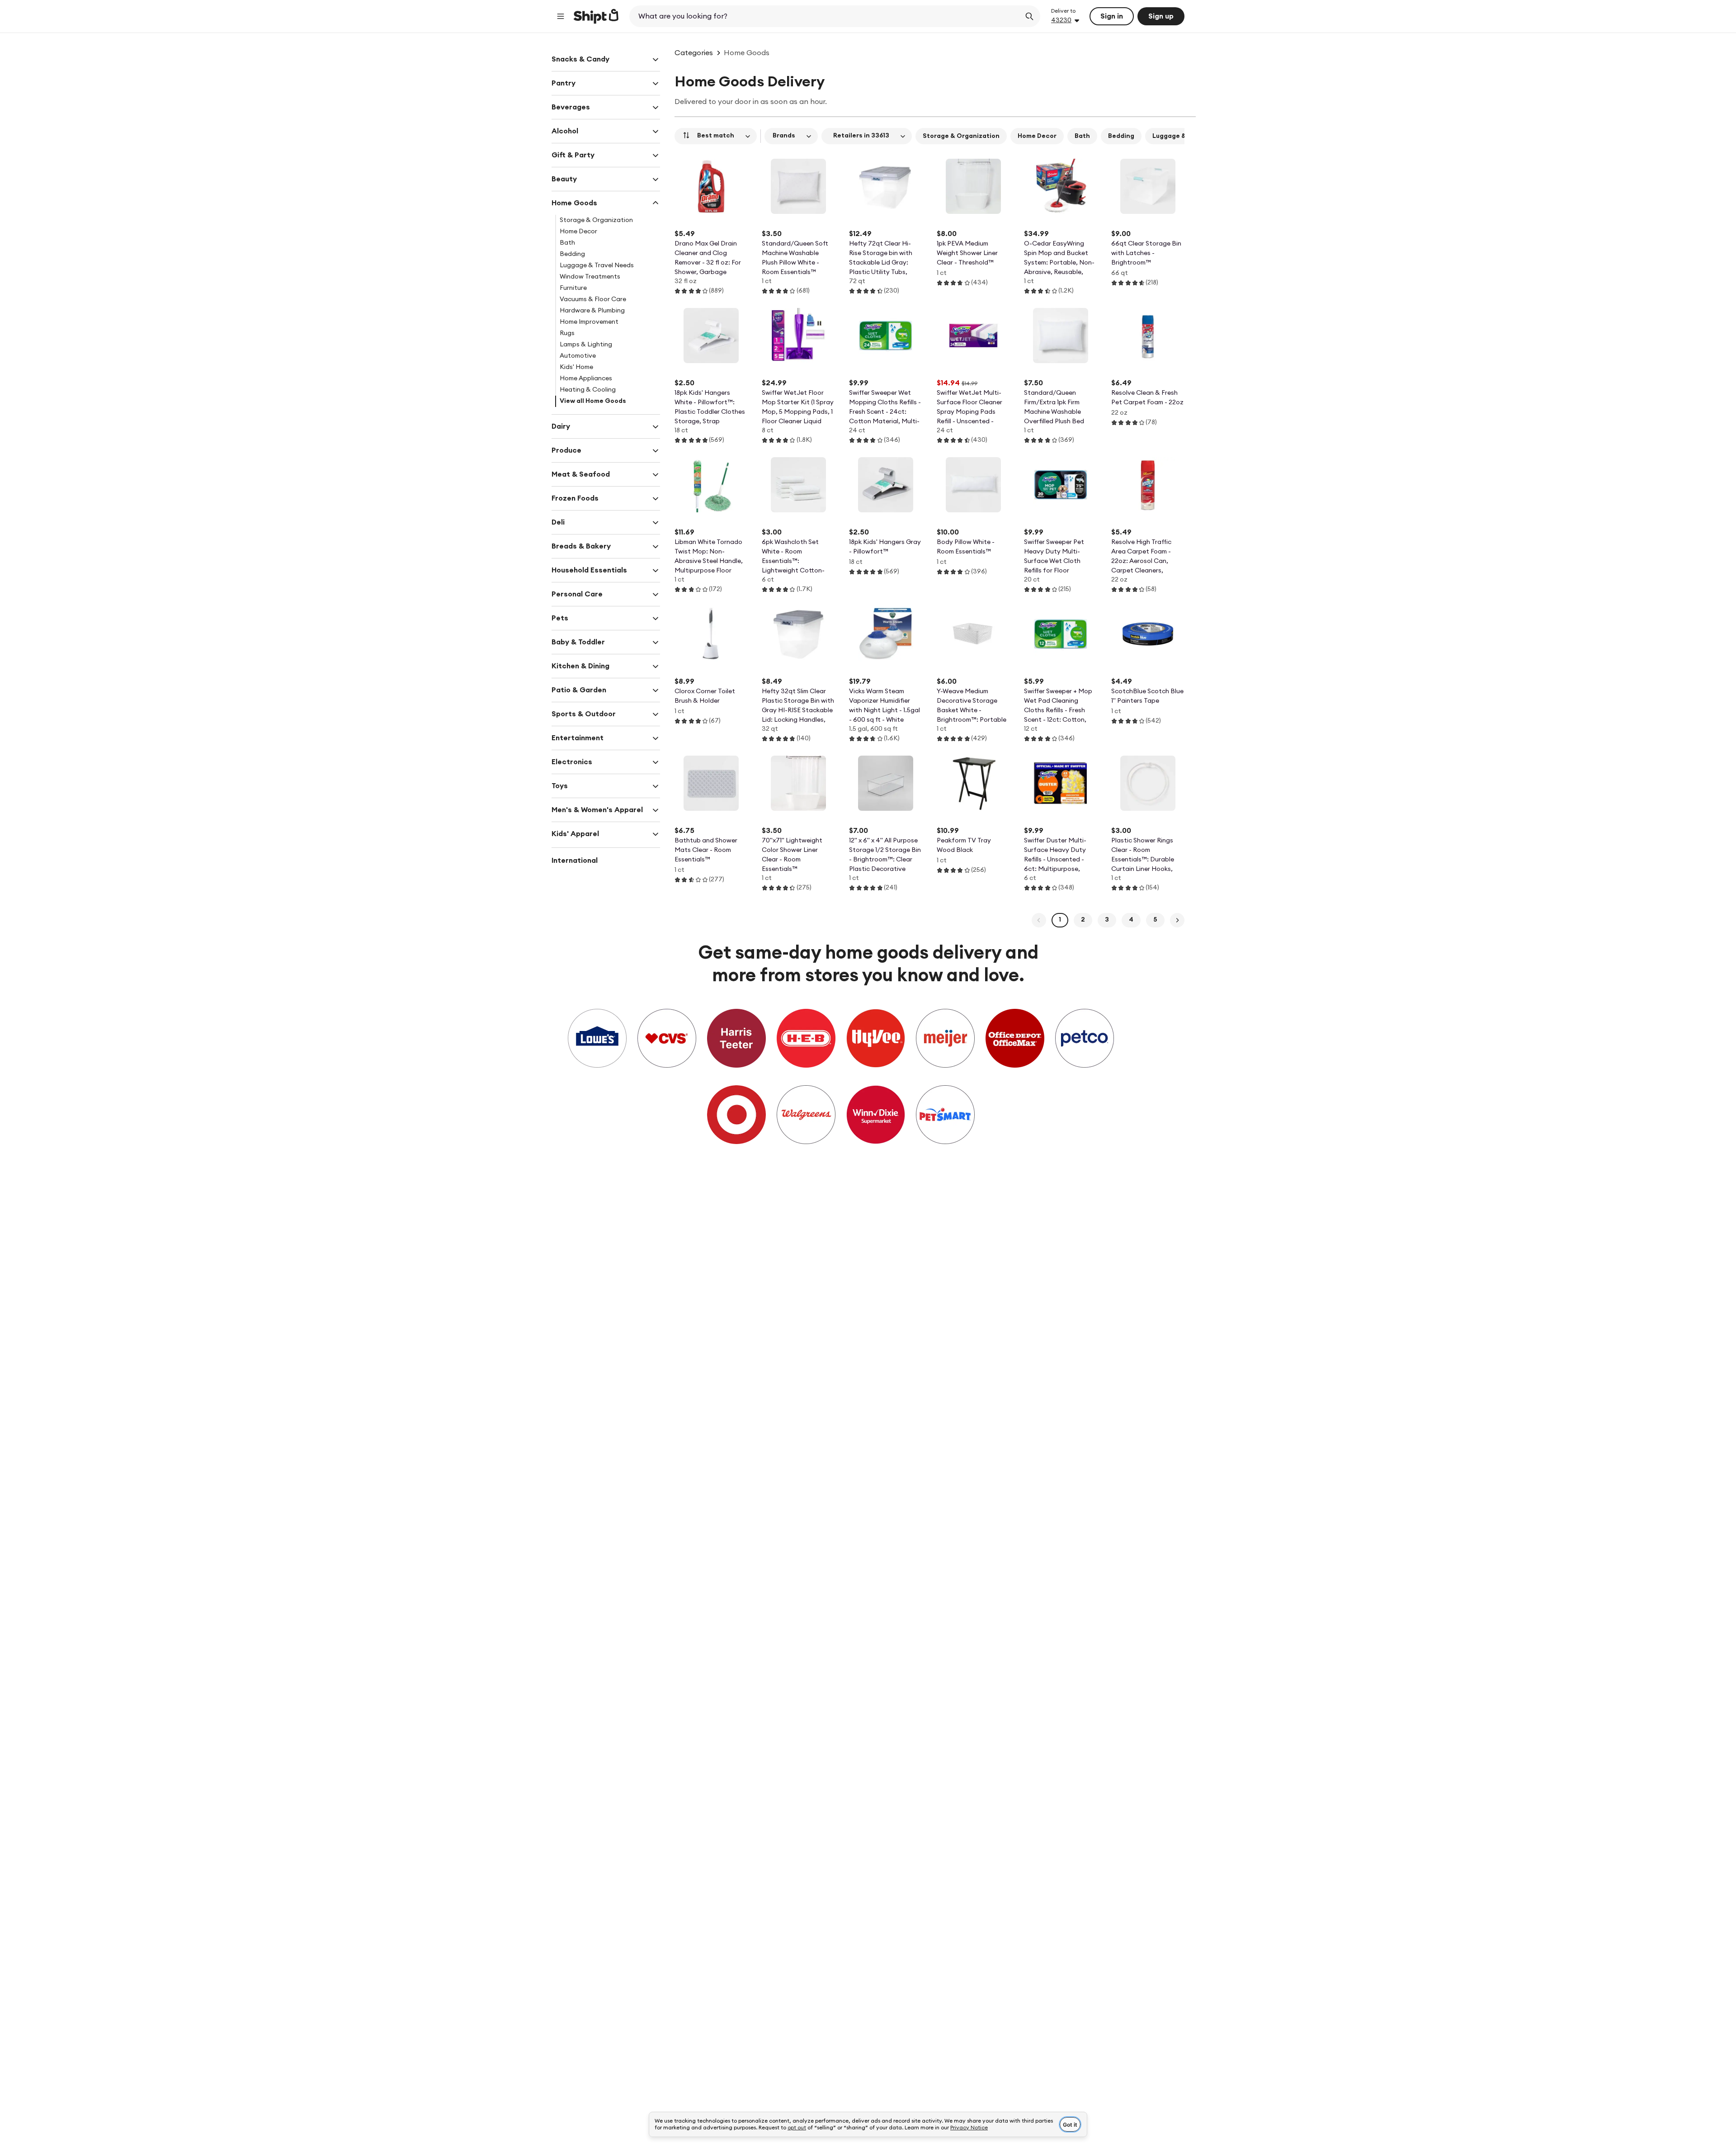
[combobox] (826, 16)
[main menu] (561, 16)
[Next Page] (1177, 920)
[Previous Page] (1039, 920)
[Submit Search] (1029, 16)
